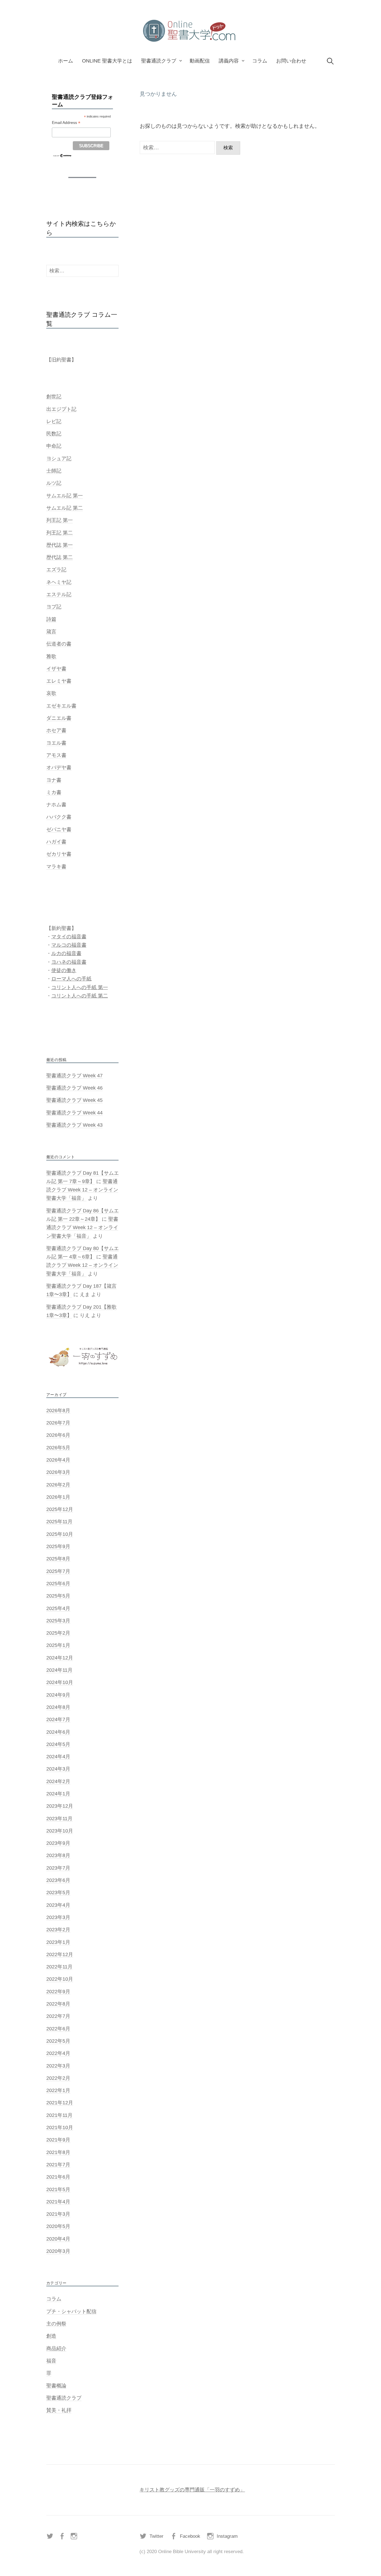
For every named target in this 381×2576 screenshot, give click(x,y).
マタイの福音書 (69, 937)
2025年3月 (58, 1621)
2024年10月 (60, 1682)
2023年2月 (58, 1930)
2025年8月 (58, 1559)
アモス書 (56, 755)
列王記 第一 (60, 520)
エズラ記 (56, 570)
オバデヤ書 (59, 767)
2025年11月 (59, 1522)
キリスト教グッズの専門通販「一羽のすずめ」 (192, 2490)
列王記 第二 (60, 533)
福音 (51, 2361)
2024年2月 (58, 1781)
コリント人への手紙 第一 (80, 987)
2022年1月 (58, 2090)
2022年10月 (60, 1979)
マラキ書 (56, 867)
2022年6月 (58, 2029)
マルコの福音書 (69, 945)
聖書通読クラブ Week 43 (74, 1125)
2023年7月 (58, 1868)
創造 (51, 2336)
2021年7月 (58, 2165)
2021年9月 (58, 2140)
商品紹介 (56, 2349)
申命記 (54, 446)
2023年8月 (58, 1855)
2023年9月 (58, 1843)
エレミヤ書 (59, 681)
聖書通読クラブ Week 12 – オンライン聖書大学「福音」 (82, 1190)
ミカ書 (54, 792)
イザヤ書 (56, 669)
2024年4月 (58, 1757)
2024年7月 (58, 1719)
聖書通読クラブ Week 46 (74, 1088)
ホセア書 (56, 730)
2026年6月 (58, 1435)
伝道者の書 (59, 644)
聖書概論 (56, 2386)
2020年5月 (58, 2226)
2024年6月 (58, 1732)
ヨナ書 (54, 780)
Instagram (227, 2536)
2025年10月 (60, 1534)
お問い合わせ (291, 61)
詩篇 (51, 619)
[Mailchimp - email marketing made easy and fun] (62, 155)
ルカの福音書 (66, 953)
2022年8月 (58, 2004)
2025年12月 (60, 1509)
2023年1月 (58, 1942)
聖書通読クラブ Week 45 (74, 1100)
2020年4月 (58, 2239)
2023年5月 (58, 1893)
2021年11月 (59, 2115)
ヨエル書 (56, 743)
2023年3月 (58, 1917)
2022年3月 (58, 2066)
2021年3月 (58, 2214)
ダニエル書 (59, 718)
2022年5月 (58, 2041)
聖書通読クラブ (159, 61)
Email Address (66, 123)
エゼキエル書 (61, 706)
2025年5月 (58, 1596)
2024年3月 (58, 1769)
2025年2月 (58, 1633)
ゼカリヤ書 (59, 854)
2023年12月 (60, 1806)
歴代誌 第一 (60, 545)
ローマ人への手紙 (71, 979)
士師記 (54, 471)
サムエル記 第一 (65, 496)
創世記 (54, 397)
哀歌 (51, 693)
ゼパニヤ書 (59, 829)
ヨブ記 (54, 607)
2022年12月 (60, 1954)
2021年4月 (58, 2202)
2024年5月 (58, 1744)
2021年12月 (60, 2103)
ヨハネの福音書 (69, 962)
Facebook (190, 2536)
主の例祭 (56, 2324)
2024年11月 (59, 1670)
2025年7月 (58, 1571)
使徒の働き (64, 970)
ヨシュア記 (59, 459)
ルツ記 (54, 483)
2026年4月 (58, 1460)
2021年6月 (58, 2177)
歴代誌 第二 (60, 557)
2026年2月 (58, 1485)
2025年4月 (58, 1608)
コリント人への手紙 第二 (80, 996)
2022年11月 (59, 1967)
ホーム (66, 61)
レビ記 (54, 421)
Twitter (156, 2536)
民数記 (54, 434)
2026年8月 (58, 1411)
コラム (260, 61)
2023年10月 (60, 1831)
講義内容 (229, 61)
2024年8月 (58, 1707)
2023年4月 (58, 1905)
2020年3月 (58, 2251)
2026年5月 (58, 1448)
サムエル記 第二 (65, 508)
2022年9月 (58, 1992)
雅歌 (51, 656)
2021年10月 (60, 2128)
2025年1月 (58, 1645)
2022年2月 (58, 2078)
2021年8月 (58, 2152)
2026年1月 (58, 1497)
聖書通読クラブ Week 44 (74, 1113)
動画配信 (200, 61)
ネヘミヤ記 (59, 582)
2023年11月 (59, 1819)
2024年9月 (58, 1695)
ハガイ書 (56, 842)
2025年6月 (58, 1584)
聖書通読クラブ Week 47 (74, 1076)
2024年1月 (58, 1794)
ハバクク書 (59, 817)
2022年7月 (58, 2016)
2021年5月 (58, 2189)
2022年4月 (58, 2053)
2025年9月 (58, 1546)
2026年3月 (58, 1472)
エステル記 (59, 594)
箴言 (51, 632)
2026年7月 (58, 1423)
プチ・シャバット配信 (71, 2311)
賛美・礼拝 (59, 2410)
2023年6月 (58, 1880)
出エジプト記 (61, 409)
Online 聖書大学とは (107, 61)
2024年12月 (60, 1658)
